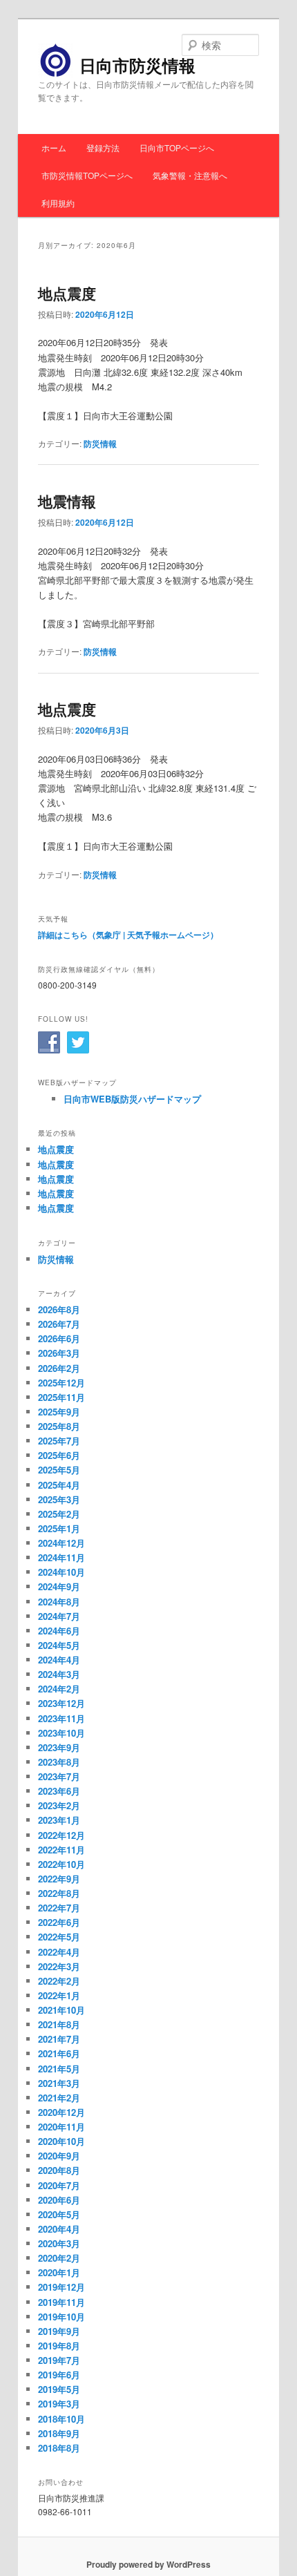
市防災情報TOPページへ (87, 175)
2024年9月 (59, 1586)
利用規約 (58, 203)
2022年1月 (59, 1995)
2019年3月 (59, 2404)
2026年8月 (59, 1309)
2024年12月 (61, 1543)
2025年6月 (59, 1455)
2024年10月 (61, 1572)
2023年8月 (59, 1762)
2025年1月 (59, 1528)
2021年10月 (61, 2010)
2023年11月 (61, 1718)
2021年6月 (59, 2053)
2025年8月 (59, 1426)
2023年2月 (59, 1805)
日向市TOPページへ (177, 147)
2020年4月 (59, 2229)
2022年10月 (61, 1864)
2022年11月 (61, 1850)
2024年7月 (59, 1616)
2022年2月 (59, 1981)
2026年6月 (59, 1338)
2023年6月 (59, 1791)
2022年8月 (59, 1893)
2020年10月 (61, 2141)
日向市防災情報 (137, 65)
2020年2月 (59, 2258)
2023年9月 (59, 1747)
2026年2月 (59, 1368)
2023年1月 (59, 1820)
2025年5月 (59, 1470)
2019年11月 (61, 2302)
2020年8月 (59, 2170)
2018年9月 (59, 2433)
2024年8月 (59, 1602)
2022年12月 (61, 1835)
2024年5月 (59, 1645)
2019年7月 (59, 2360)
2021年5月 (59, 2069)
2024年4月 (59, 1660)
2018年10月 (61, 2419)
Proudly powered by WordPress (148, 2564)
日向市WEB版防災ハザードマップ (132, 1099)
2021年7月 (59, 2039)
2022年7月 (59, 1908)
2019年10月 (61, 2317)
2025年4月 (59, 1485)
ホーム (54, 147)
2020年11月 (61, 2127)
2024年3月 (59, 1674)
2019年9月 (59, 2331)
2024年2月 (59, 1689)
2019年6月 (59, 2375)
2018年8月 (59, 2448)
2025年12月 (61, 1383)
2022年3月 (59, 1966)
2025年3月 (59, 1499)
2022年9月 (59, 1879)
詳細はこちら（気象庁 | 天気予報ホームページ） (128, 935)
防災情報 (100, 443)
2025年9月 (59, 1412)
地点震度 (67, 293)
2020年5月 (59, 2214)
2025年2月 (59, 1514)
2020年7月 (59, 2185)
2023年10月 (61, 1733)
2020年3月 (59, 2243)
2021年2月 (59, 2098)
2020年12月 (61, 2112)
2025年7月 (59, 1441)
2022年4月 (59, 1952)
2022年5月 (59, 1937)
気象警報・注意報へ (190, 175)
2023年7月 (59, 1776)
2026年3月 (59, 1353)
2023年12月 (61, 1703)
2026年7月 (59, 1324)
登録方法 (103, 147)
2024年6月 (59, 1631)
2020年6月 (59, 2200)
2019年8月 (59, 2346)
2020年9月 (59, 2156)
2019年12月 (61, 2287)
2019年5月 (59, 2389)
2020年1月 (59, 2272)
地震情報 (67, 501)
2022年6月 (59, 1922)
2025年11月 (61, 1397)
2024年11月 (61, 1557)
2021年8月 (59, 2024)
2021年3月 (59, 2083)
